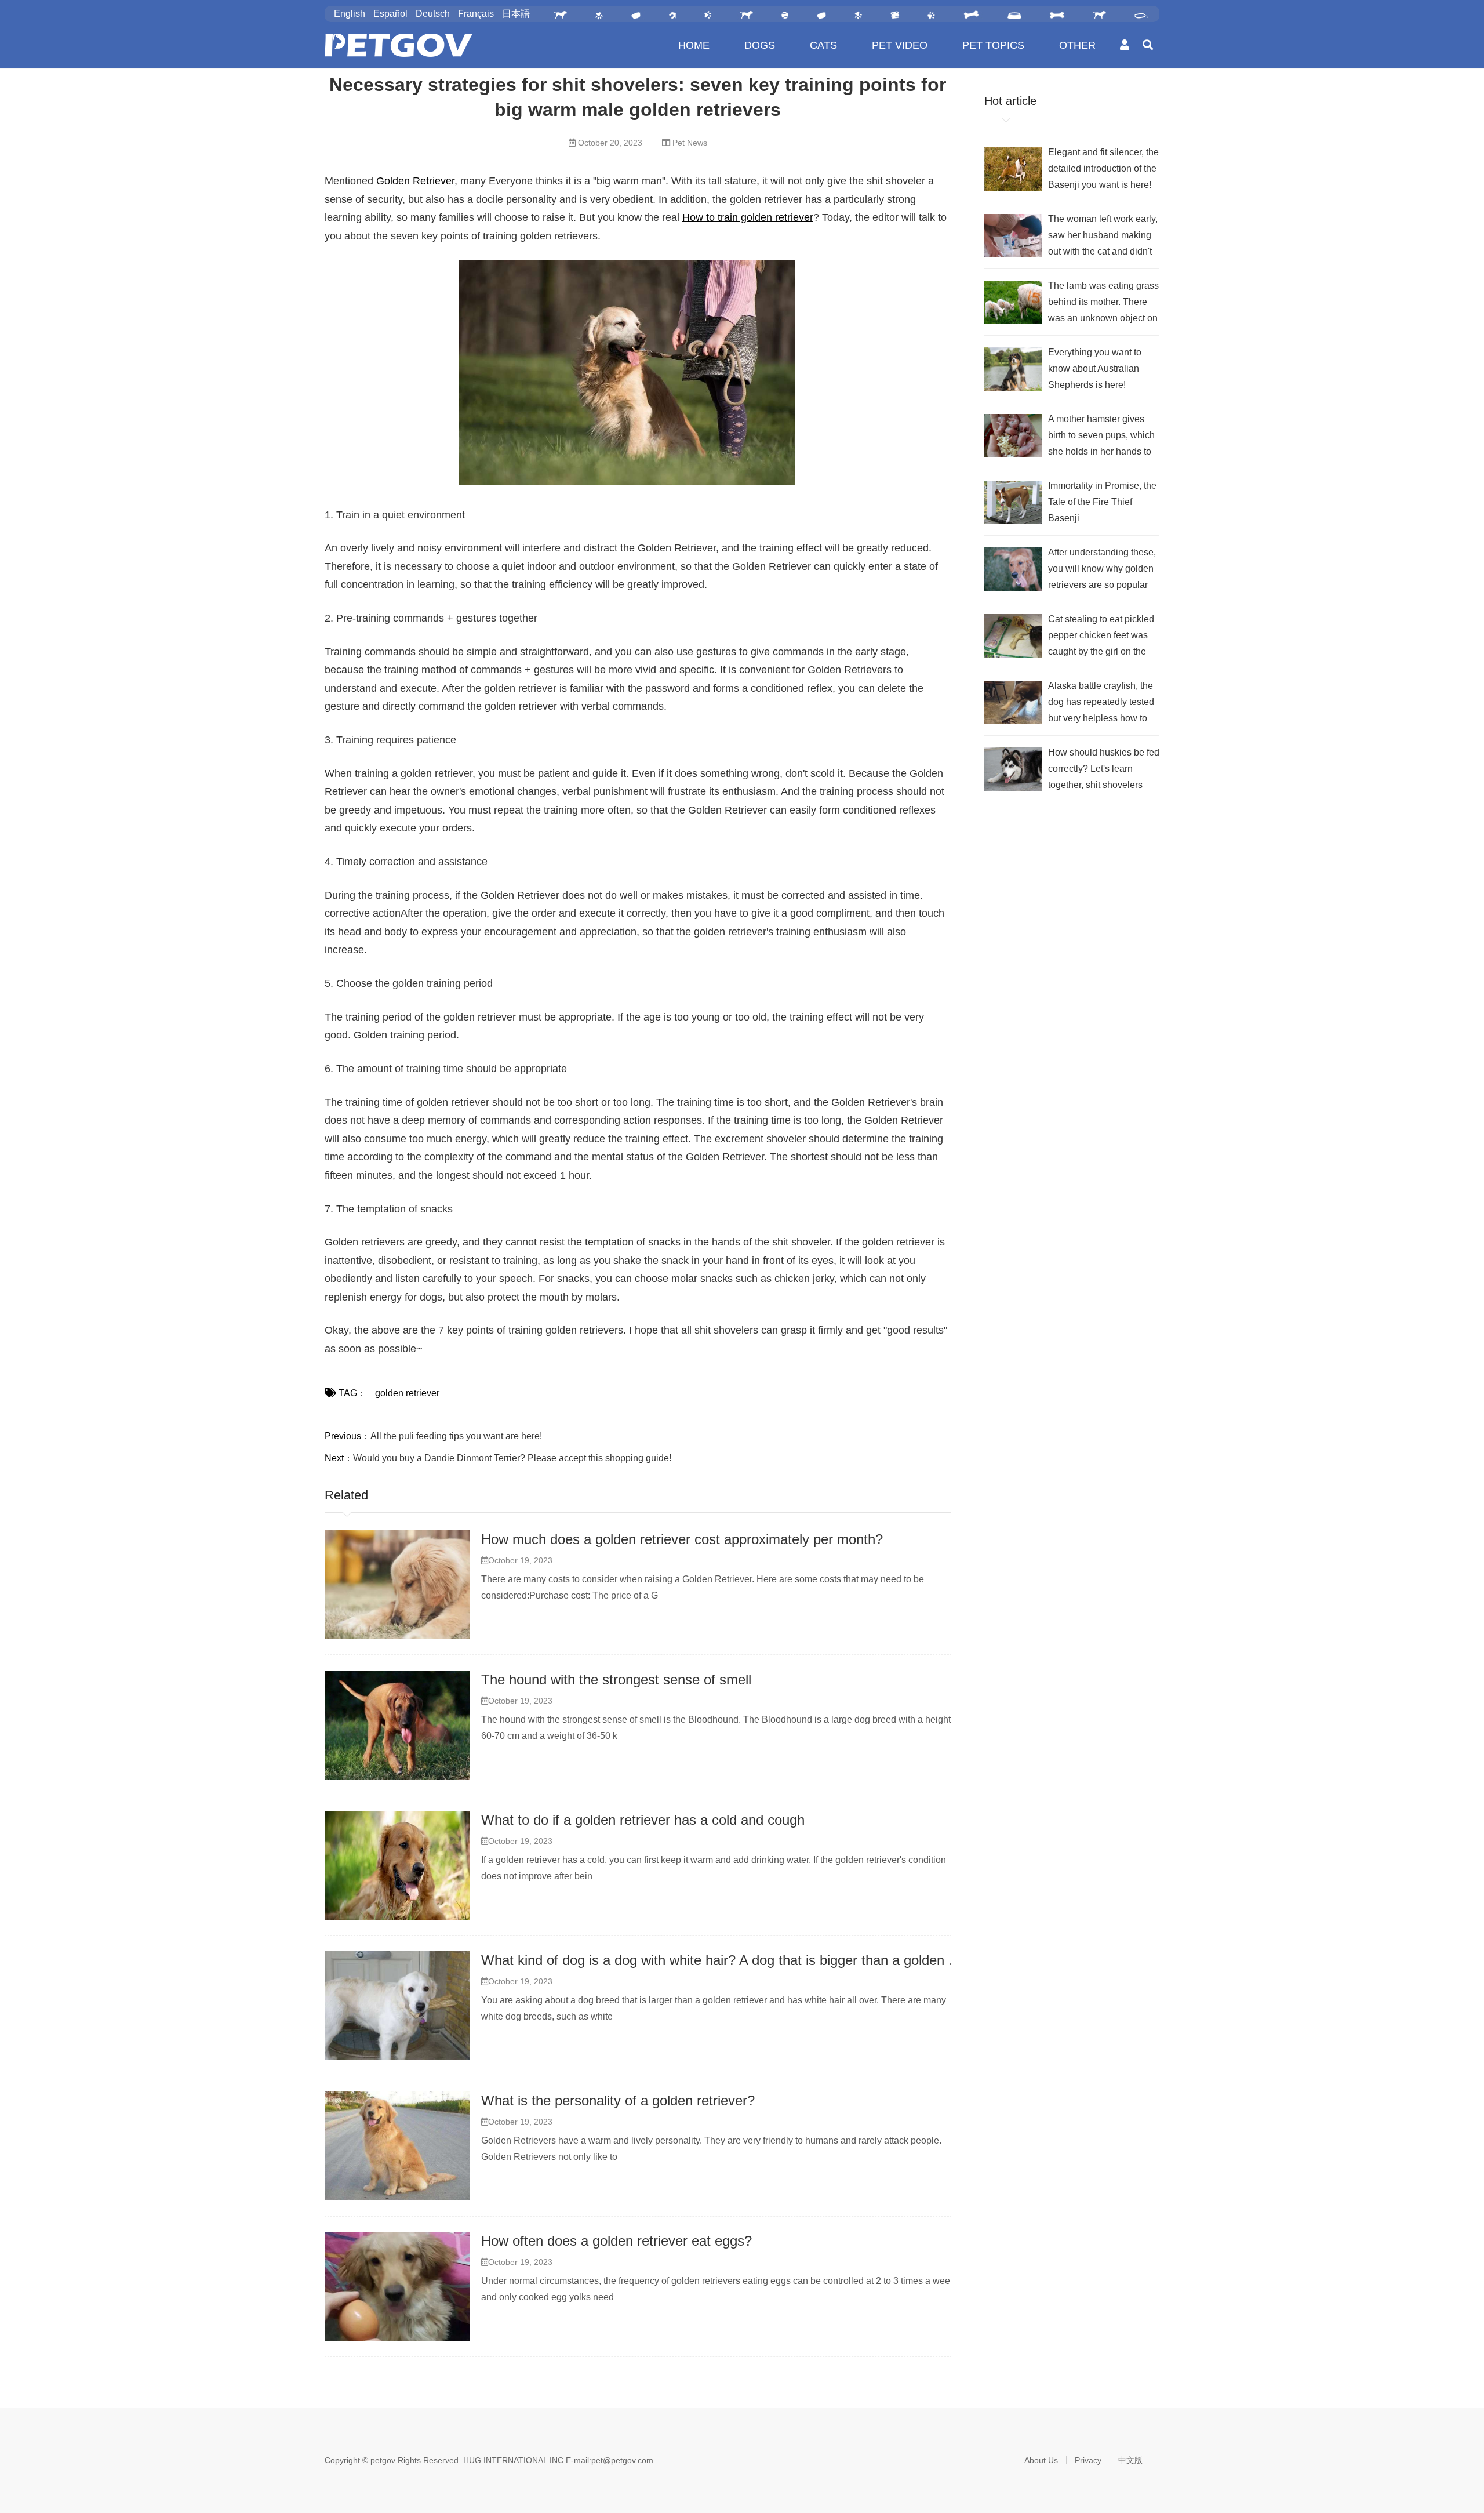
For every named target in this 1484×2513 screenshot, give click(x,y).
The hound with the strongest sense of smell (616, 1679)
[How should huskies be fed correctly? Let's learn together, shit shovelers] (1013, 769)
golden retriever (407, 1393)
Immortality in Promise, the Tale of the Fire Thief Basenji (1102, 502)
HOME (694, 45)
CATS (823, 45)
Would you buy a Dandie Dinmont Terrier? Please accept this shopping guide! (512, 1458)
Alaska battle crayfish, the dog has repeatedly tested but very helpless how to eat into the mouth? (1101, 704)
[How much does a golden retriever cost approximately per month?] (397, 1585)
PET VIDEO (900, 45)
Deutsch (433, 14)
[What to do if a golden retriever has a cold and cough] (397, 1865)
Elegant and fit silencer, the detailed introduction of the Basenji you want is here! (1103, 168)
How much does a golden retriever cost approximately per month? (682, 1539)
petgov (383, 2460)
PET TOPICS (993, 45)
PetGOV (399, 45)
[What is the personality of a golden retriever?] (397, 2146)
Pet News (690, 143)
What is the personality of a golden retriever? (618, 2100)
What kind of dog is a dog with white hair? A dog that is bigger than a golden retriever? (744, 1960)
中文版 (1130, 2460)
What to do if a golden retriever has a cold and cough (643, 1820)
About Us (1041, 2460)
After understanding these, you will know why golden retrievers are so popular (1102, 569)
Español (390, 14)
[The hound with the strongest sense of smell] (397, 1725)
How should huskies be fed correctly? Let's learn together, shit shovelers (1104, 769)
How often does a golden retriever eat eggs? (616, 2241)
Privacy (1088, 2460)
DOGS (760, 45)
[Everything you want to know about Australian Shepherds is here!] (1013, 369)
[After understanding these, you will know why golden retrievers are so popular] (1013, 569)
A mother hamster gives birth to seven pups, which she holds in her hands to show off (1101, 437)
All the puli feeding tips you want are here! (456, 1436)
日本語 (516, 14)
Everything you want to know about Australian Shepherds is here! (1095, 368)
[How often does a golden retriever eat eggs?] (397, 2286)
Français (476, 14)
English (350, 14)
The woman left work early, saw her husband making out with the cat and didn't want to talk (1103, 237)
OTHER (1077, 45)
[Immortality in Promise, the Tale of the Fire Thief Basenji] (1013, 502)
